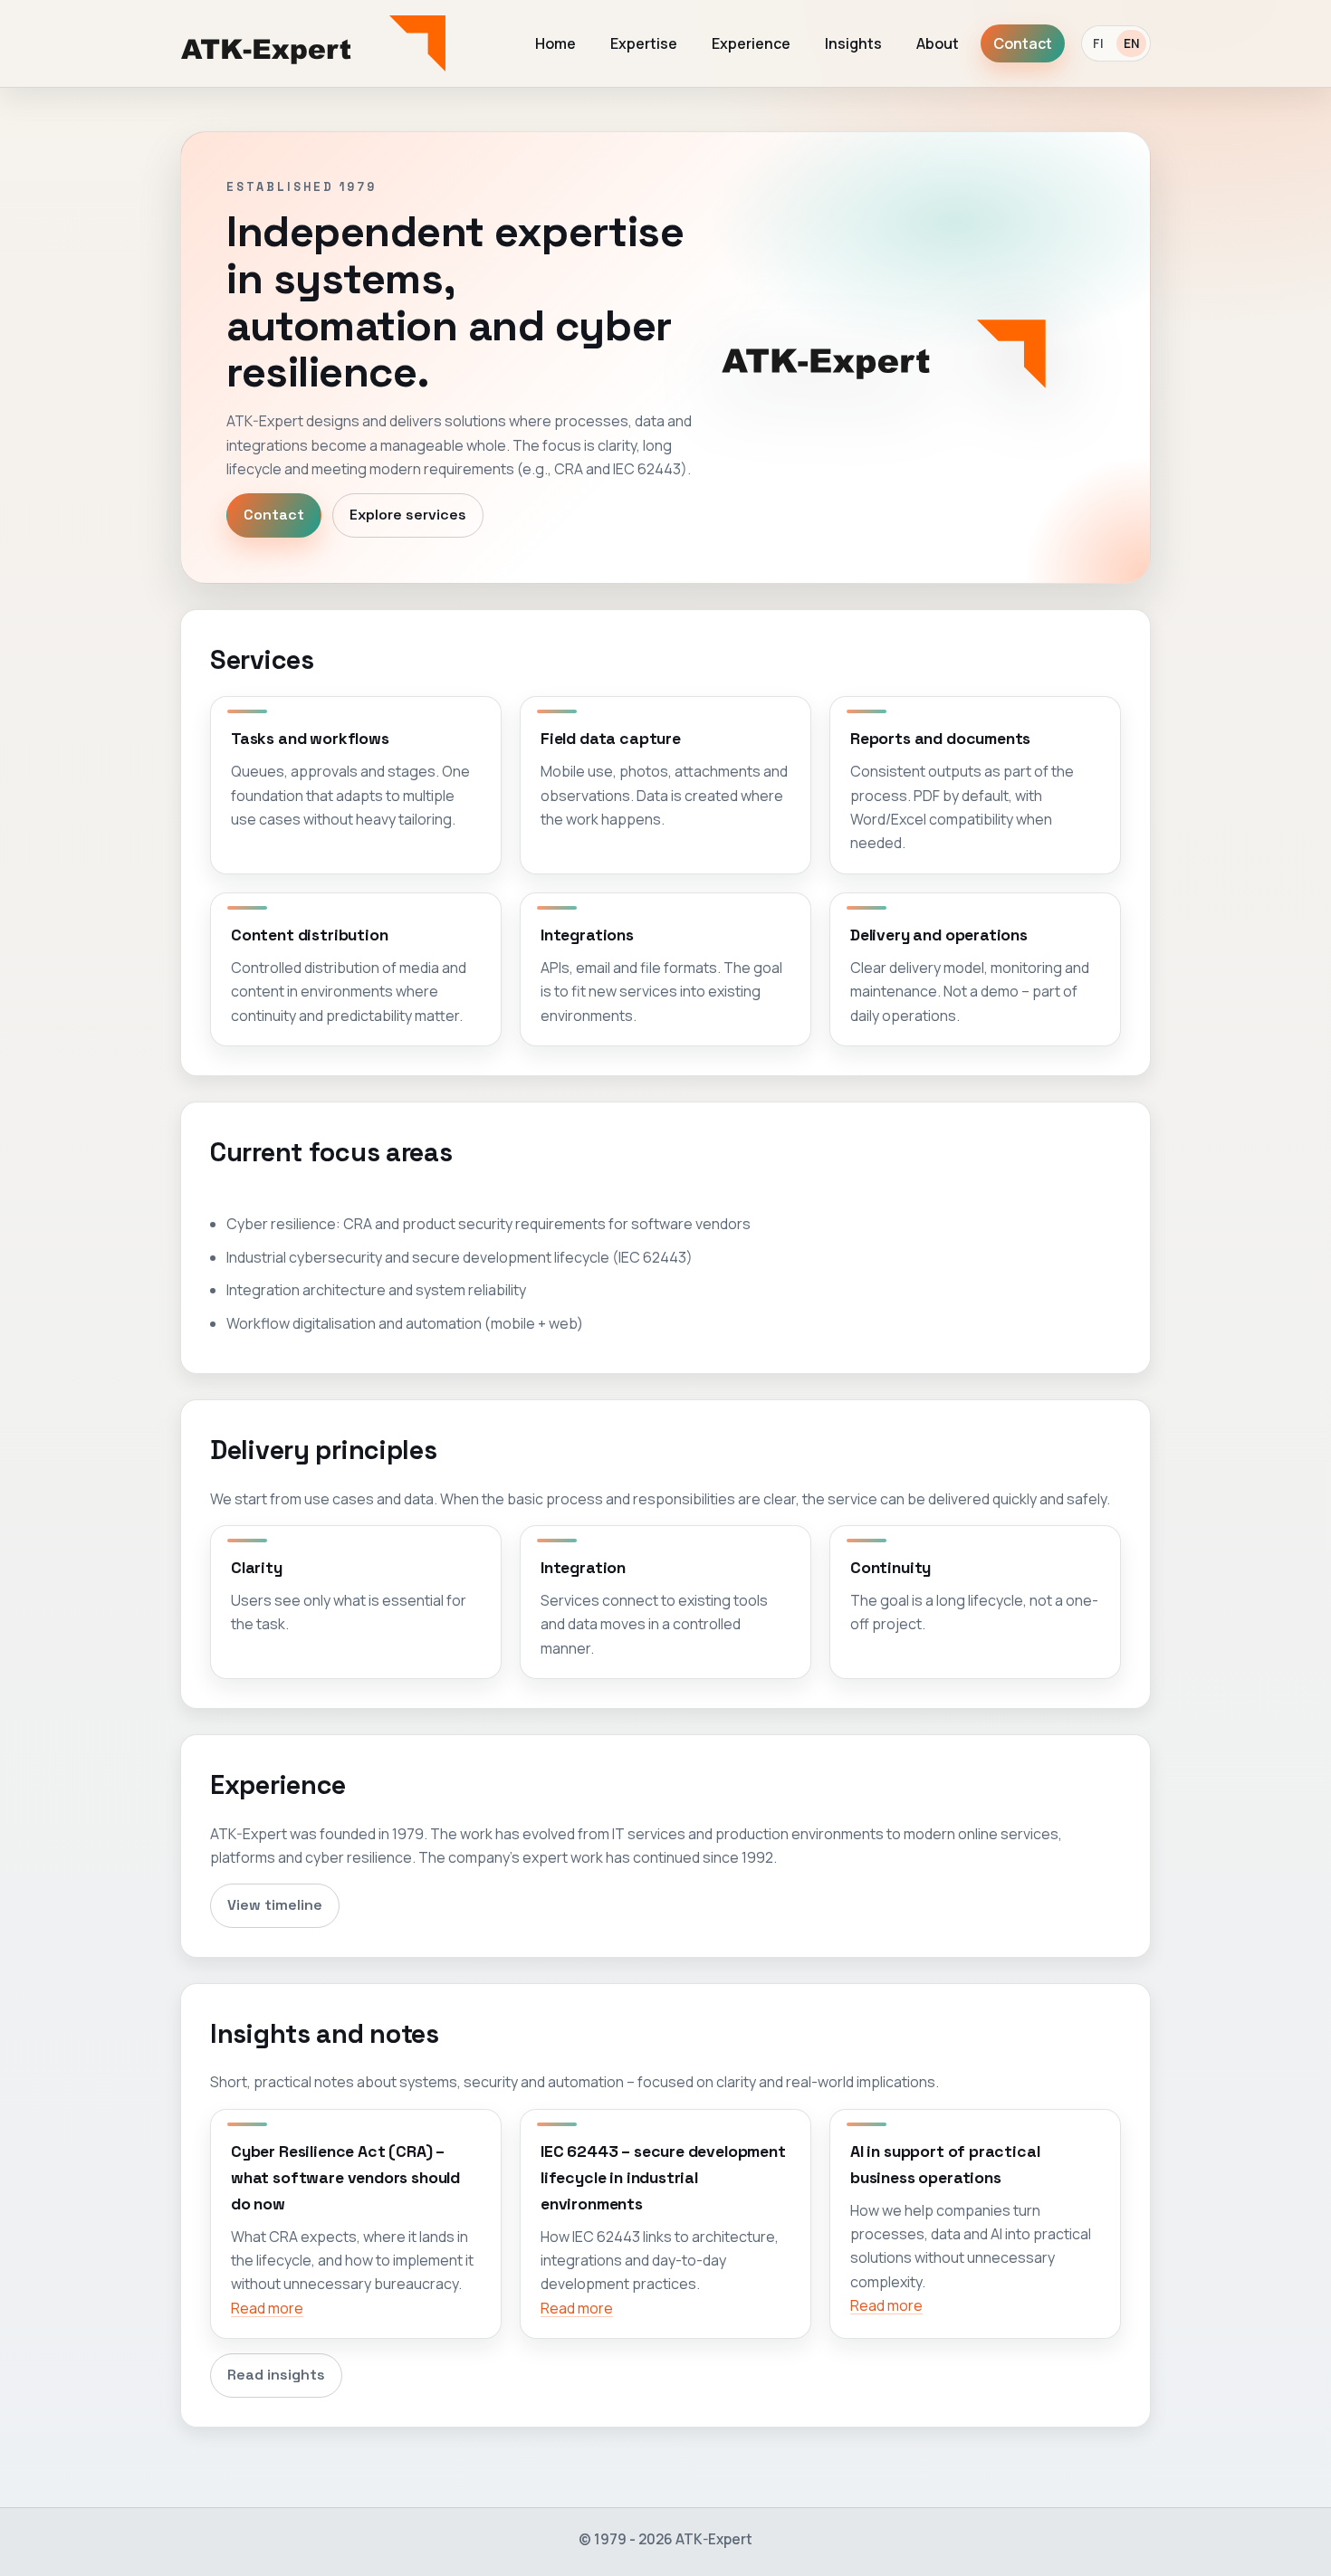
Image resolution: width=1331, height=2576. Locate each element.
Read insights (276, 2375)
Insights (853, 43)
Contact (1023, 43)
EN (1131, 43)
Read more (267, 2308)
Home (555, 43)
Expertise (644, 43)
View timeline (275, 1905)
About (938, 43)
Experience (751, 43)
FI (1098, 43)
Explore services (408, 515)
